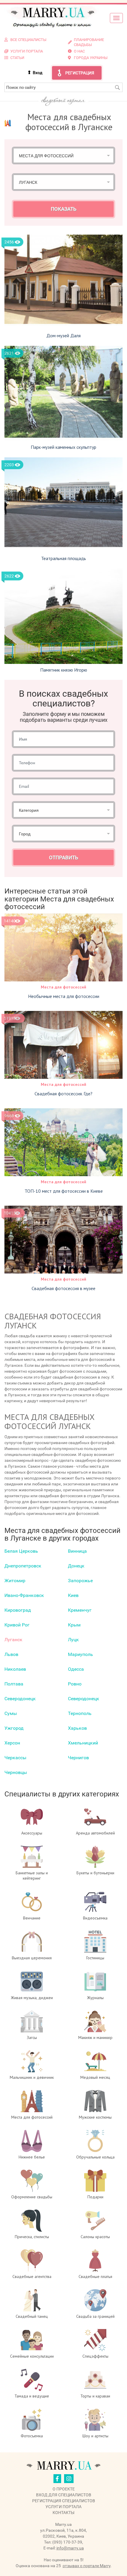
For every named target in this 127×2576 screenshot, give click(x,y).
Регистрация (80, 73)
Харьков (77, 1728)
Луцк (73, 1640)
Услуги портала (63, 2507)
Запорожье (80, 1581)
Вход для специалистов (64, 2495)
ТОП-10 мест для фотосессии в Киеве (64, 1191)
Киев (73, 1595)
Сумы (11, 1713)
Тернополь (80, 1713)
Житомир (15, 1581)
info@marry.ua (70, 2548)
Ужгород (14, 1728)
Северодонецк (20, 1699)
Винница (77, 1551)
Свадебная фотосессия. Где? (63, 1094)
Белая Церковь (21, 1551)
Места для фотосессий (63, 987)
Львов (11, 1654)
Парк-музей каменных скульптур (63, 447)
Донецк (76, 1566)
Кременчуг (80, 1610)
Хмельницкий (83, 1743)
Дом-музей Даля (63, 335)
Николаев (15, 1669)
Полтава (14, 1684)
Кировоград (18, 1610)
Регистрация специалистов (64, 2501)
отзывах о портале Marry (87, 2566)
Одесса (76, 1669)
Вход (38, 73)
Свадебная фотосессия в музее (63, 1288)
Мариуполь (80, 1654)
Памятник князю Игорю (64, 670)
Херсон (12, 1743)
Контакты (63, 2513)
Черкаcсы (15, 1758)
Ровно (75, 1684)
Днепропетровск (23, 1566)
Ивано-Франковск (24, 1595)
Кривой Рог (17, 1625)
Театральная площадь (63, 558)
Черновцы (16, 1772)
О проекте (64, 2489)
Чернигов (78, 1758)
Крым (74, 1625)
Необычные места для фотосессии (64, 996)
